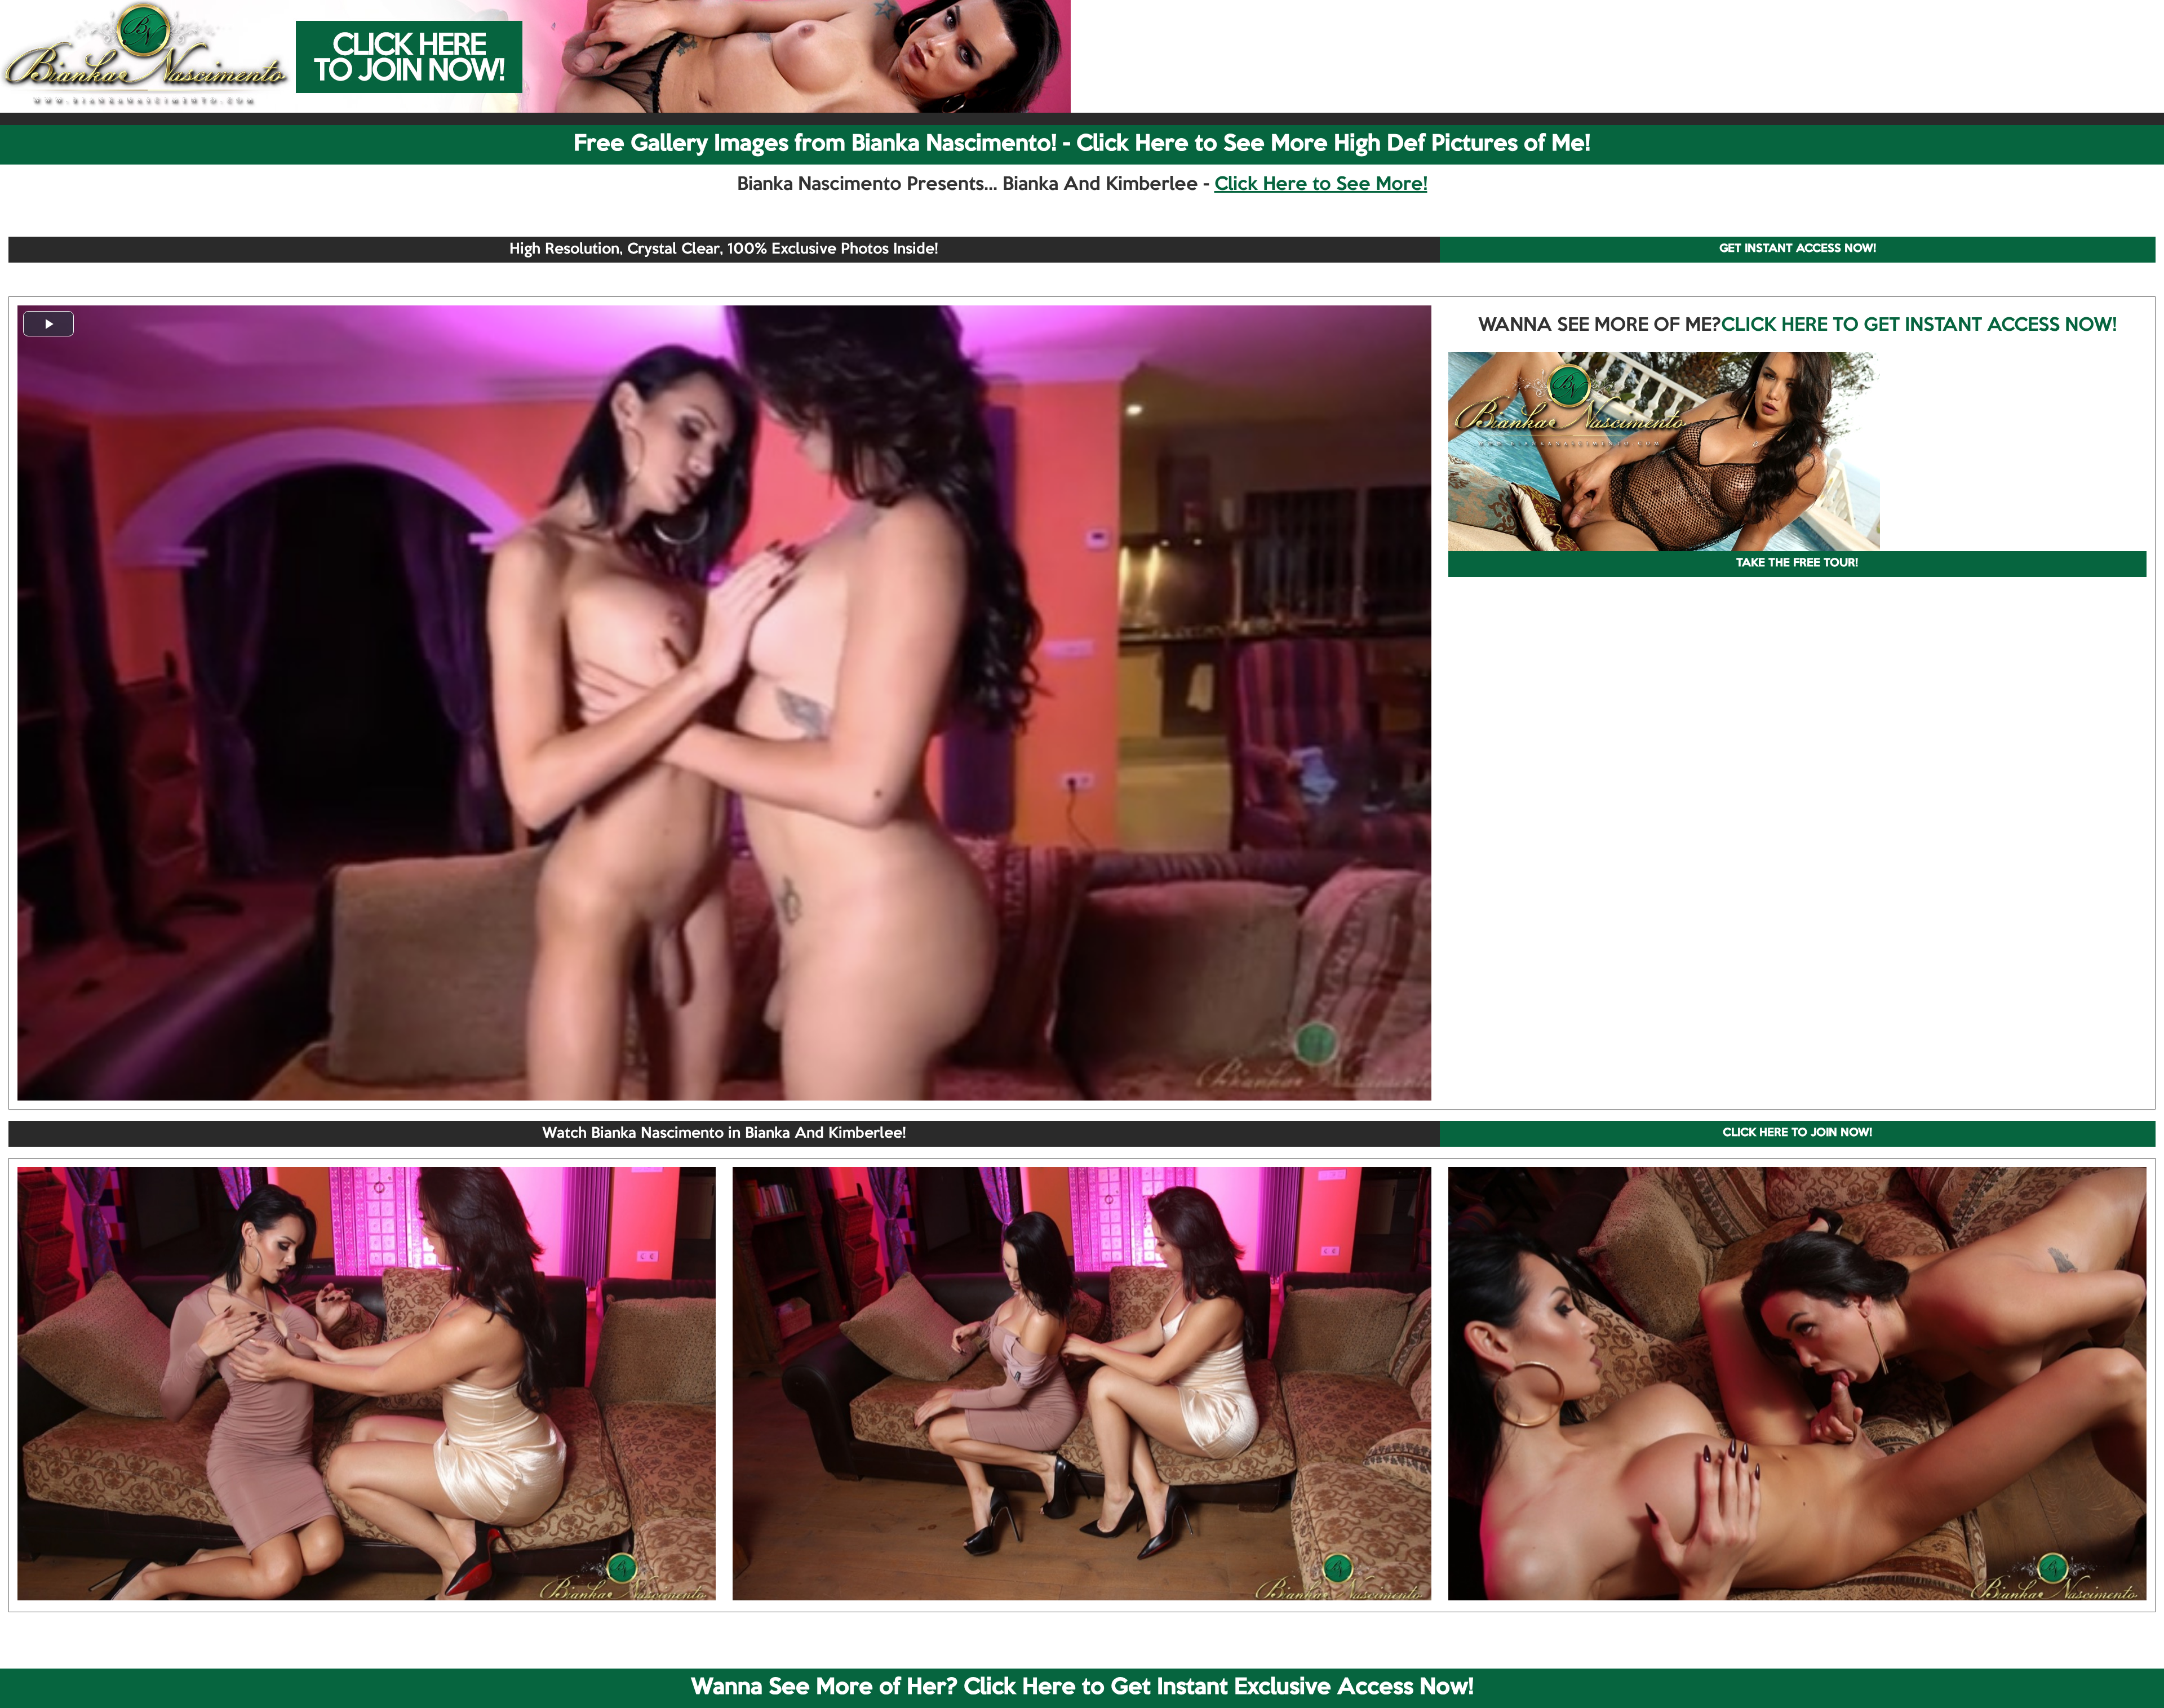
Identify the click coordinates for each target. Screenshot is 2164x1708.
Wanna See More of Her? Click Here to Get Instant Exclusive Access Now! (1082, 1688)
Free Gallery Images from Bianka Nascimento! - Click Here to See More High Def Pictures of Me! (1082, 144)
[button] (48, 324)
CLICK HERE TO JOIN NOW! (1797, 1133)
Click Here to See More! (1321, 185)
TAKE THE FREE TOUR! (1797, 564)
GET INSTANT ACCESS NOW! (1798, 249)
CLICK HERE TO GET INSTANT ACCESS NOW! (1919, 326)
